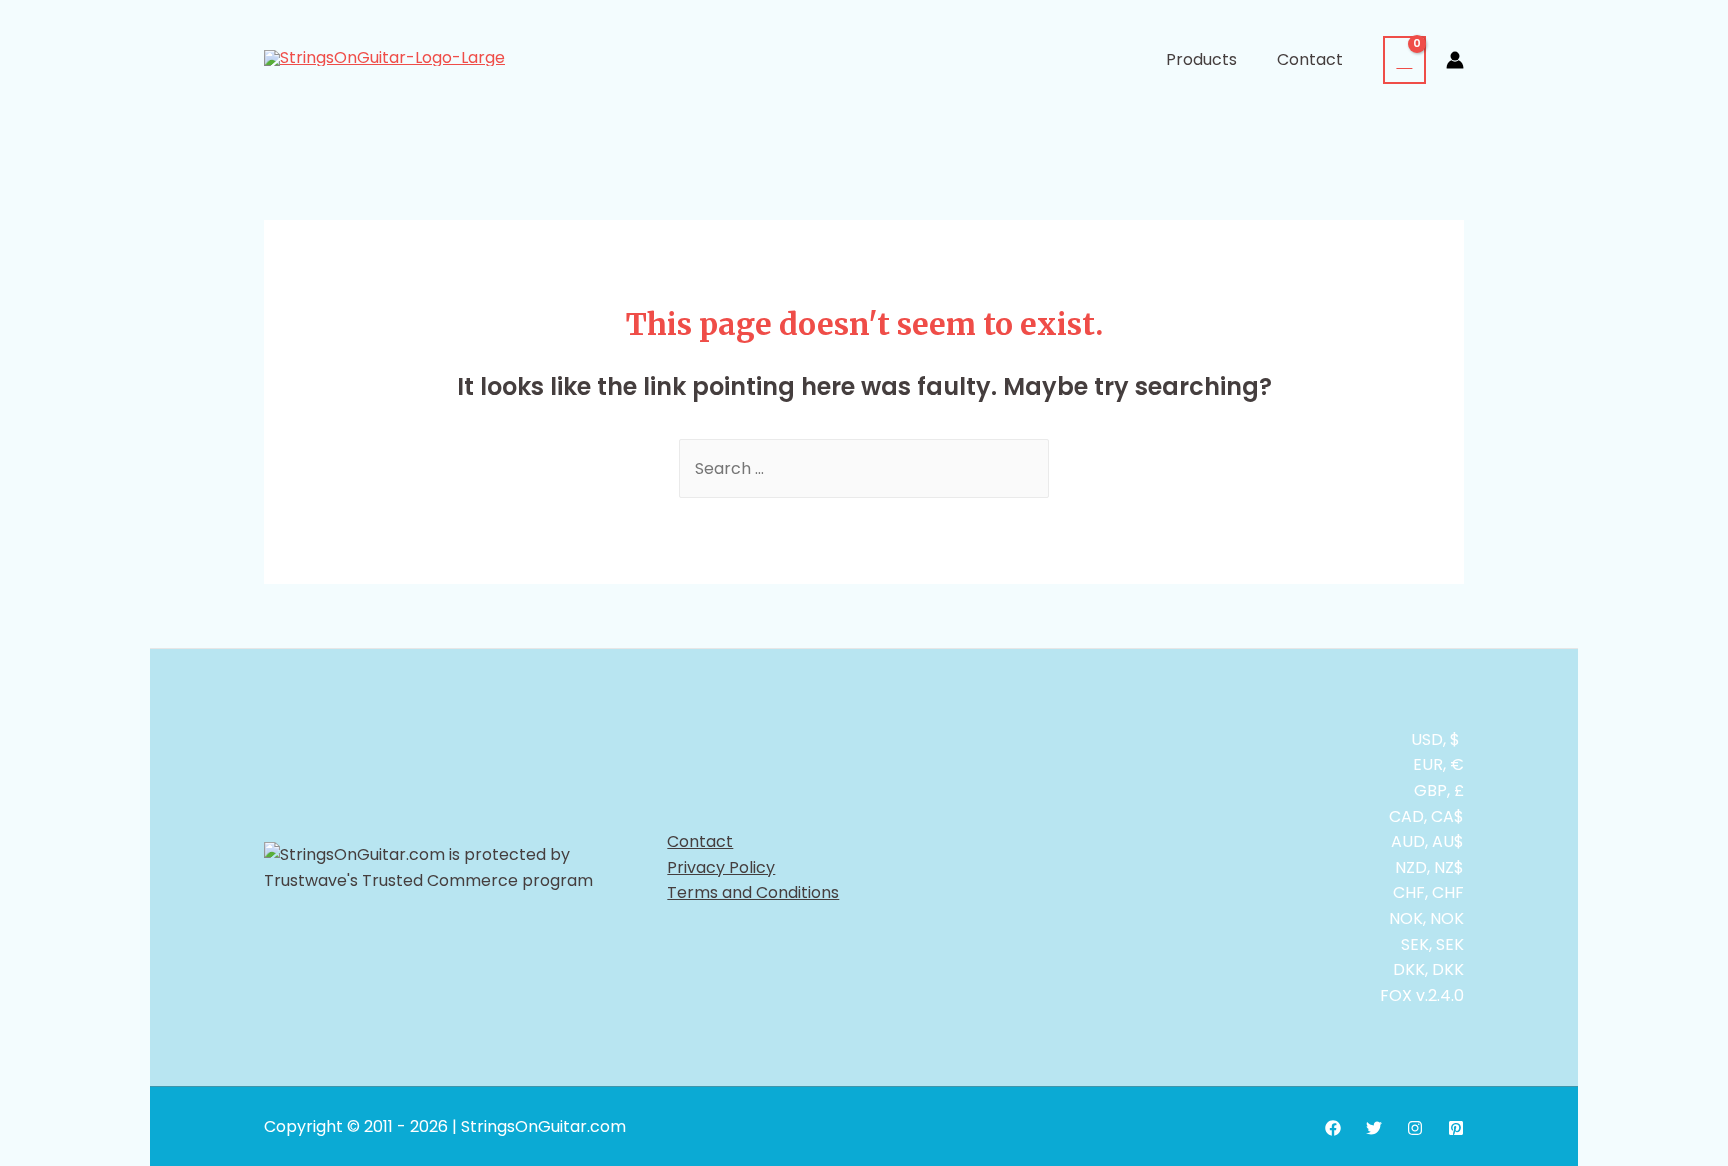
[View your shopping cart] (1404, 60)
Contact (700, 841)
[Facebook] (1333, 1128)
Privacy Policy (721, 867)
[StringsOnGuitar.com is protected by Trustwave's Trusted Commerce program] (460, 867)
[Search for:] (864, 468)
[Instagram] (1415, 1128)
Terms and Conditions (753, 892)
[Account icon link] (1455, 60)
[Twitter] (1374, 1128)
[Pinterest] (1456, 1128)
